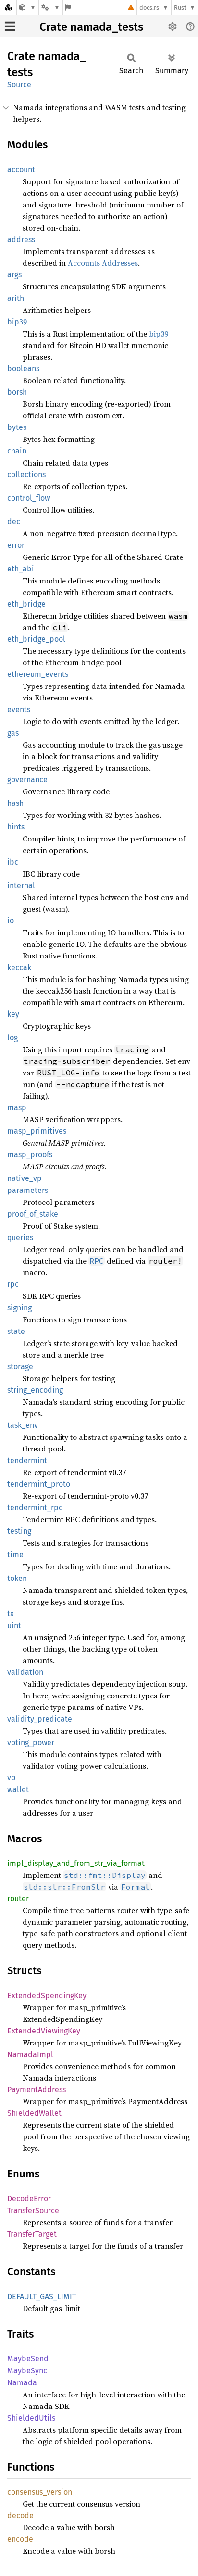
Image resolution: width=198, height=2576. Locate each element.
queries (20, 1237)
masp (17, 1107)
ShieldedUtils (31, 2418)
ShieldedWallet (34, 2113)
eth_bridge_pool (36, 639)
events (19, 709)
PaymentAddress (37, 2090)
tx (11, 1613)
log (12, 1038)
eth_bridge (26, 604)
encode (20, 2539)
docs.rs (149, 7)
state (16, 1331)
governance (27, 780)
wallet (18, 1790)
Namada (22, 2383)
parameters (28, 1190)
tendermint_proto (39, 1484)
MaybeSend (28, 2359)
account (21, 170)
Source (19, 84)
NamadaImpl (30, 2054)
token (17, 1578)
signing (19, 1308)
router (18, 1898)
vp (12, 1778)
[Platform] (50, 7)
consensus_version (40, 2492)
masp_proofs (30, 1155)
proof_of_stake (33, 1214)
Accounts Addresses (103, 263)
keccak (19, 967)
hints (16, 827)
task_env (23, 1425)
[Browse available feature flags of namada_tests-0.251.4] (68, 7)
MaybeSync (27, 2371)
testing (19, 1531)
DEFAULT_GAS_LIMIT (42, 2297)
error (16, 545)
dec (14, 522)
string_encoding (35, 1390)
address (21, 239)
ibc (13, 862)
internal (21, 886)
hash (15, 803)
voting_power (31, 1742)
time (15, 1555)
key (13, 1014)
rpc (13, 1284)
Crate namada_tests (91, 27)
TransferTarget (32, 2234)
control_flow (29, 498)
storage (20, 1366)
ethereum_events (38, 674)
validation (25, 1672)
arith (16, 298)
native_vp (25, 1178)
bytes (17, 427)
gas (13, 733)
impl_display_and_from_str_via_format (76, 1863)
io (11, 921)
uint (14, 1625)
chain (17, 451)
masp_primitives (37, 1131)
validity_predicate (40, 1719)
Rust (180, 7)
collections (26, 474)
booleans (23, 369)
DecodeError (29, 2198)
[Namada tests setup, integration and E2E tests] (28, 7)
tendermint (27, 1460)
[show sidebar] (10, 26)
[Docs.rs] (8, 7)
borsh (17, 392)
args (14, 275)
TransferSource (33, 2210)
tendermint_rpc (35, 1508)
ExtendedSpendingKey (47, 1996)
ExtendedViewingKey (44, 2031)
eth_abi (21, 569)
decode (20, 2516)
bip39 (17, 322)
